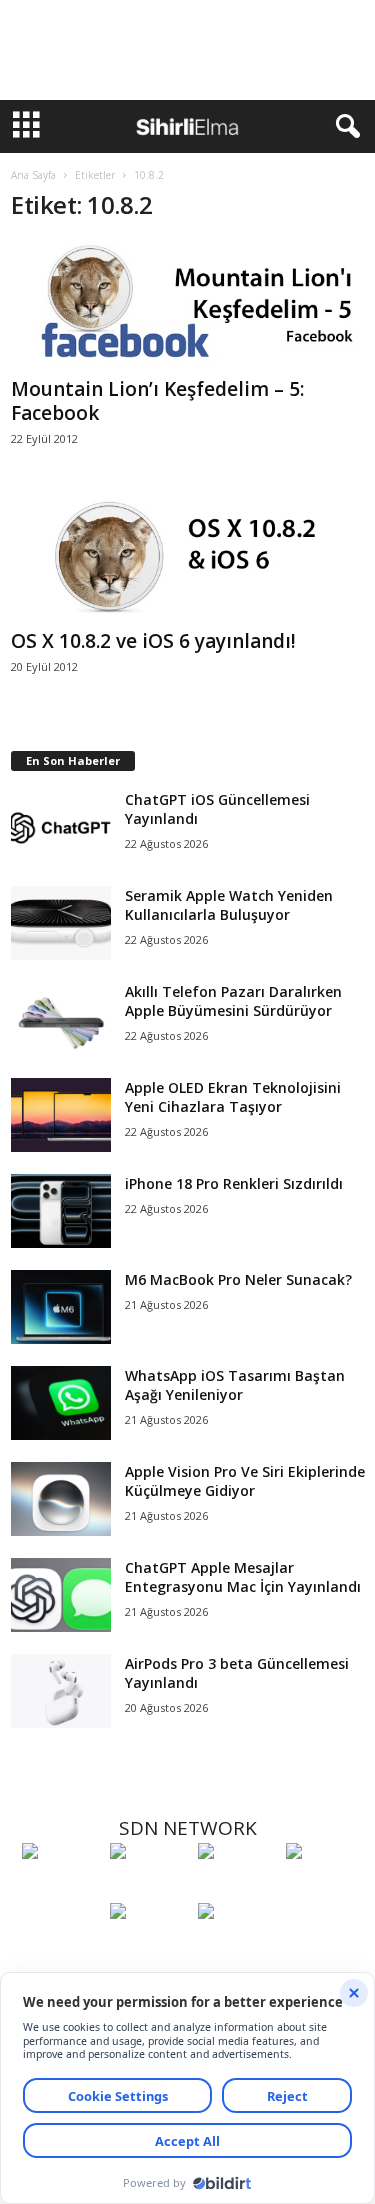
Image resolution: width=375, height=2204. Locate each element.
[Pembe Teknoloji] (149, 1948)
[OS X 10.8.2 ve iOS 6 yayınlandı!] (188, 557)
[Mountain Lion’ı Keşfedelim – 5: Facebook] (188, 305)
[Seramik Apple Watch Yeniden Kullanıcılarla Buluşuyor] (61, 923)
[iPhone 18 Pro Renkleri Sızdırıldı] (61, 1211)
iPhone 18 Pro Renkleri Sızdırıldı (234, 1183)
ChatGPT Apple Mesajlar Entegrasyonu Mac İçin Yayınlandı (243, 1577)
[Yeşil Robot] (237, 1888)
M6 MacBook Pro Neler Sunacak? (238, 1279)
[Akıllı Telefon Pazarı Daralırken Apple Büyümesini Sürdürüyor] (61, 1019)
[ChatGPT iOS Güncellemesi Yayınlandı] (61, 827)
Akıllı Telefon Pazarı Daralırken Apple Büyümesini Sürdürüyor (233, 1001)
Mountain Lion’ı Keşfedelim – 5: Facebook (157, 401)
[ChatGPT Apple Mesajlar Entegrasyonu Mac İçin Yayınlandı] (61, 1595)
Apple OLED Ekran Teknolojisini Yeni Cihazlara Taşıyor (233, 1097)
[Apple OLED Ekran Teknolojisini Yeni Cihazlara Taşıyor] (61, 1115)
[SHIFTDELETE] (61, 1888)
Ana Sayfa (33, 175)
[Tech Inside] (325, 1888)
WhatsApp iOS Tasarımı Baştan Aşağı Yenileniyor (235, 1385)
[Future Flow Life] (237, 1948)
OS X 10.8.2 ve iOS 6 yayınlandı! (153, 641)
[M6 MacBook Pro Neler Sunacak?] (61, 1307)
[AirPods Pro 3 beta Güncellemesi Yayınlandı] (61, 1691)
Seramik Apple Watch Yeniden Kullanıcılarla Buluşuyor (229, 905)
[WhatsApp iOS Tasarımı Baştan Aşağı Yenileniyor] (61, 1403)
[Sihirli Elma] (149, 1888)
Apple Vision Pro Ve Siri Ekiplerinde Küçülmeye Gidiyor (245, 1481)
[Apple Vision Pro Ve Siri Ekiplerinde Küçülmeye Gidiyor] (61, 1499)
